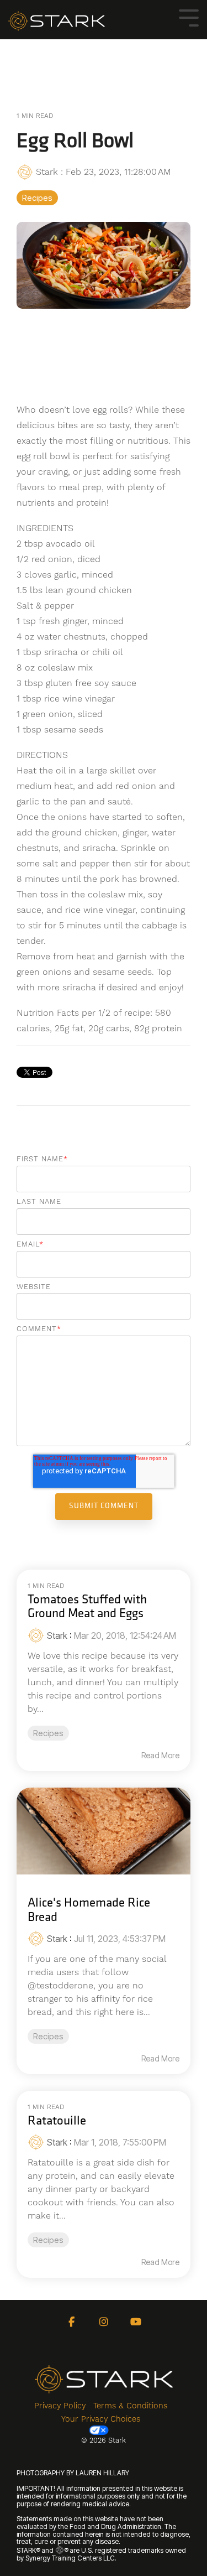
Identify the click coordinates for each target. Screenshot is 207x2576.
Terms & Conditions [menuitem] (130, 2406)
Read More (160, 1756)
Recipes (37, 198)
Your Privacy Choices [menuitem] (101, 2419)
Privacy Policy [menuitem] (60, 2406)
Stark (47, 172)
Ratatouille (57, 2121)
